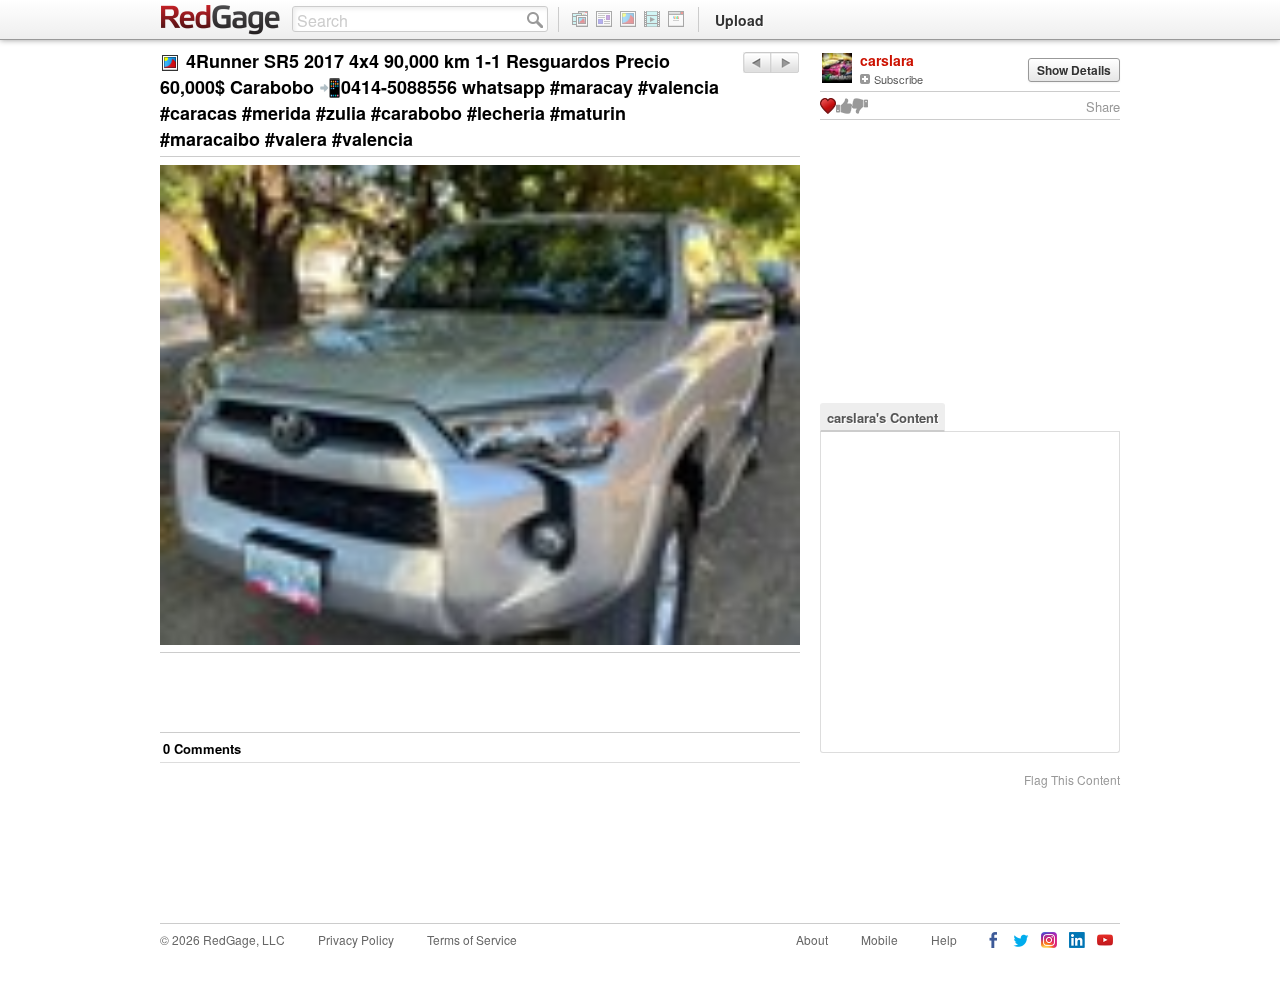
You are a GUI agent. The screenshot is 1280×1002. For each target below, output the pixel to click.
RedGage (221, 20)
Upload (739, 20)
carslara (887, 60)
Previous (784, 62)
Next (756, 62)
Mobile (879, 939)
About (812, 939)
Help (944, 939)
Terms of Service (472, 939)
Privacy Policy (356, 939)
